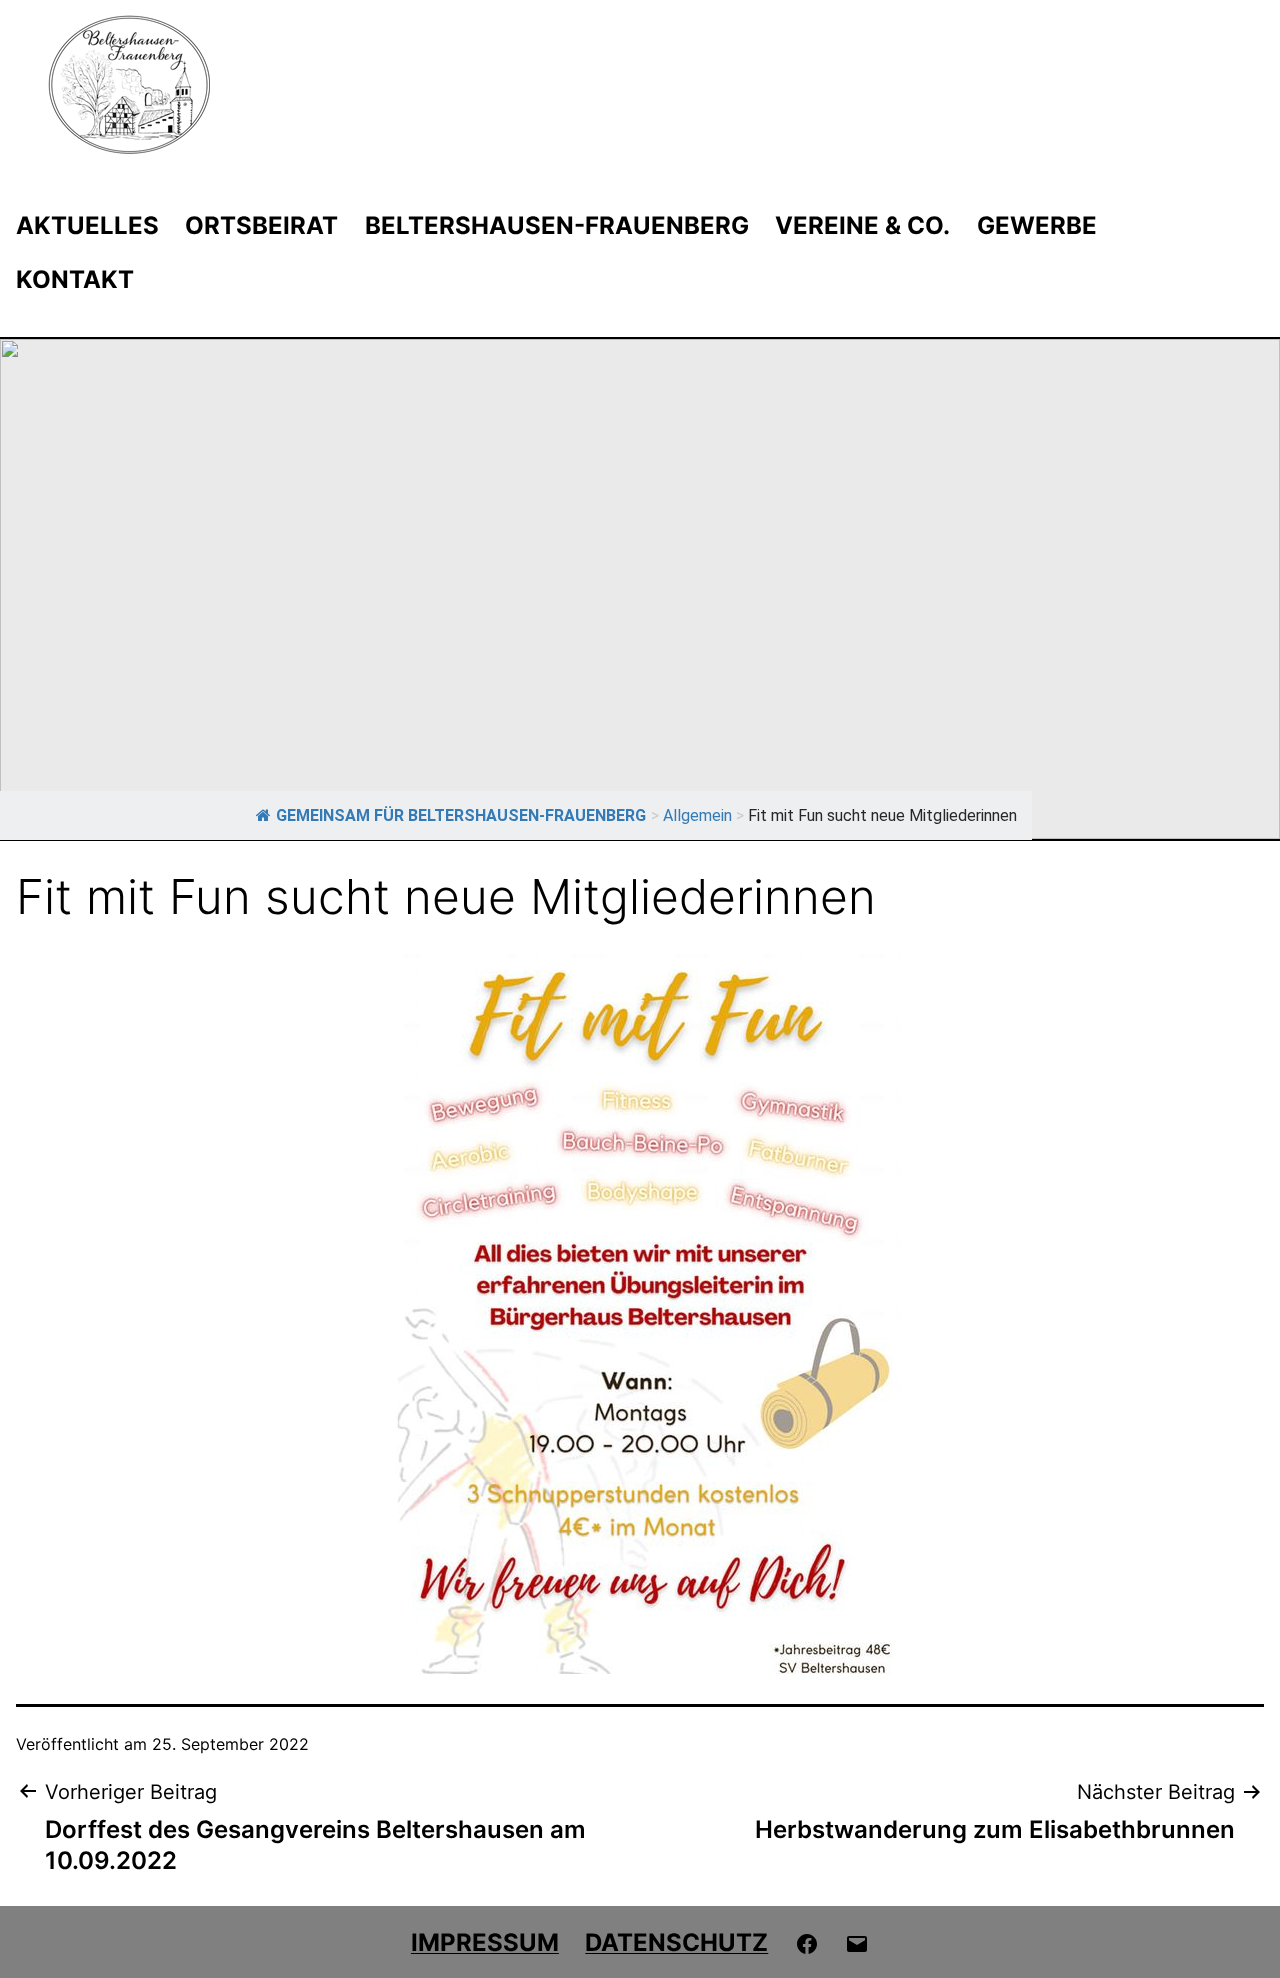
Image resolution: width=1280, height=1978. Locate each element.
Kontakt (75, 279)
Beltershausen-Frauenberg (557, 225)
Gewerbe (1037, 225)
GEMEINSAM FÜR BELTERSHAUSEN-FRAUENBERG (461, 815)
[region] (640, 589)
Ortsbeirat (261, 225)
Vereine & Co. (862, 225)
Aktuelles (87, 225)
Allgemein (697, 815)
